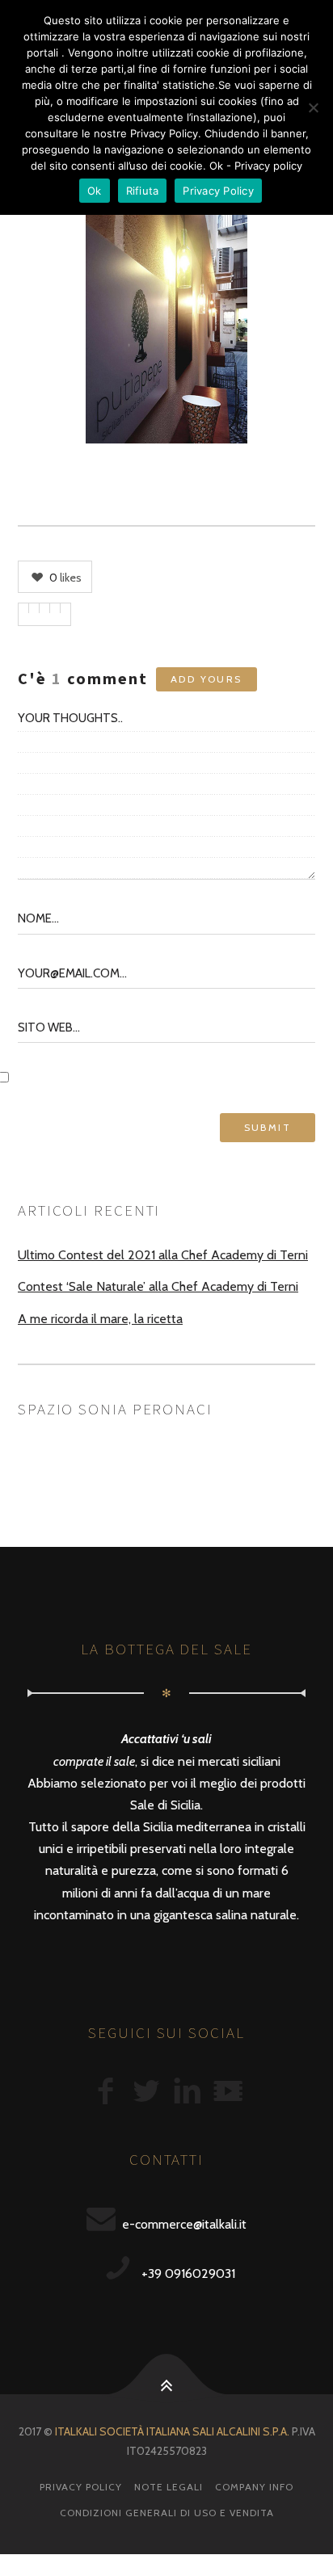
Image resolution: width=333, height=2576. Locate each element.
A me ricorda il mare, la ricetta (100, 1319)
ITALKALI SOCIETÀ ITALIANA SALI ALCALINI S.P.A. (172, 2431)
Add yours (207, 679)
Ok (95, 191)
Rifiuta (143, 191)
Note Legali (169, 2487)
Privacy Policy (81, 2487)
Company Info (254, 2487)
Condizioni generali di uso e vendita (167, 2513)
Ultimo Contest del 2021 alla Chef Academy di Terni (163, 1255)
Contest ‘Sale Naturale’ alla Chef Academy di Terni (158, 1286)
